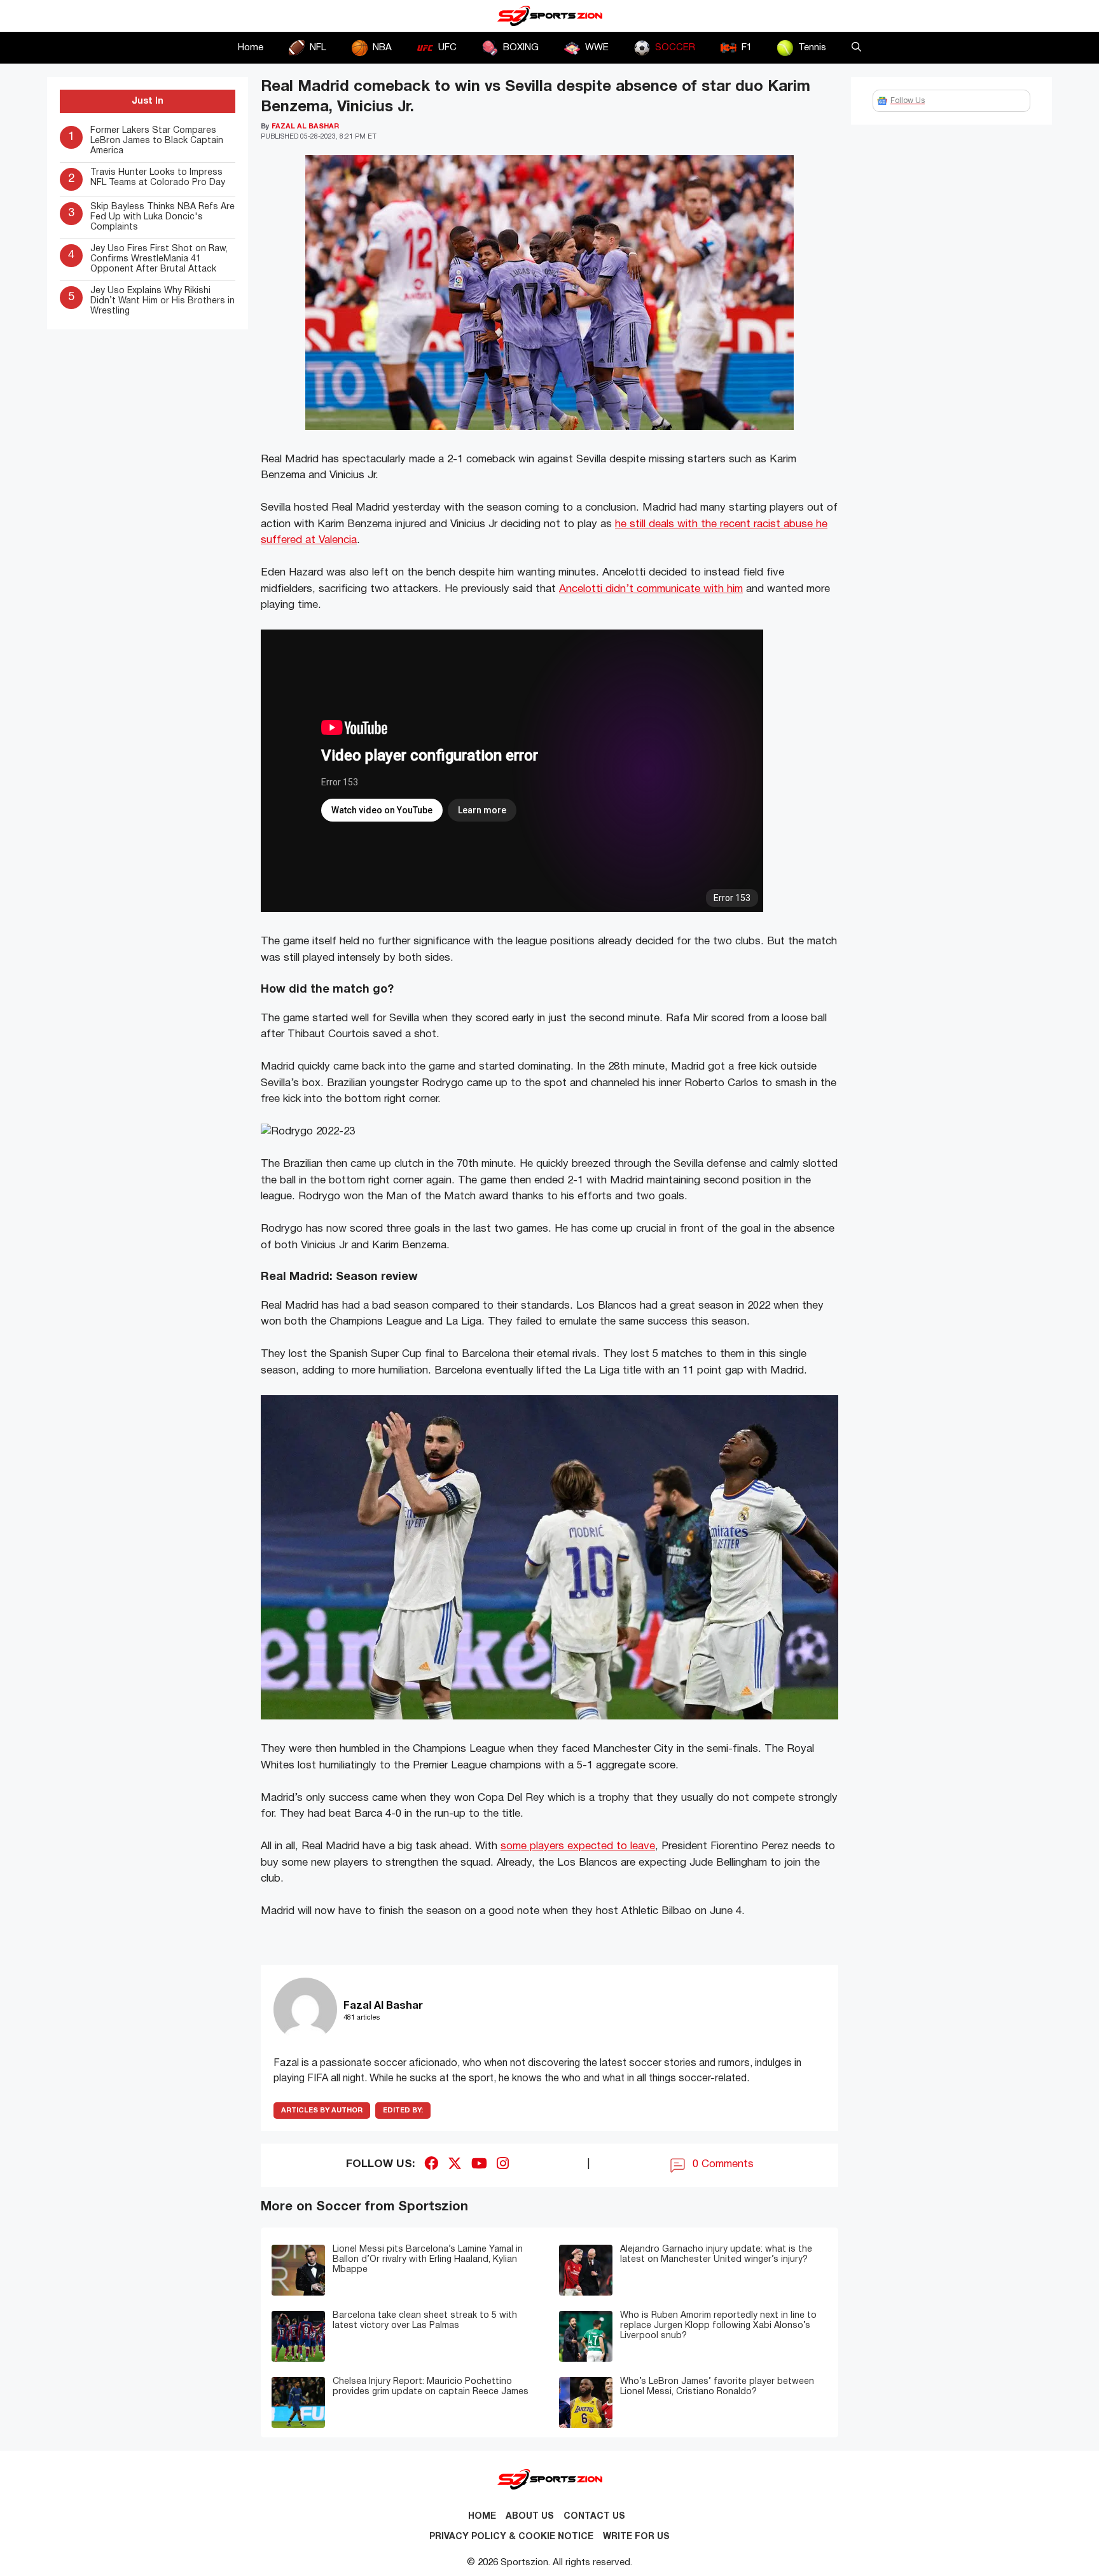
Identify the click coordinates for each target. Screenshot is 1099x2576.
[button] (856, 48)
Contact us (594, 2517)
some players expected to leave (578, 1846)
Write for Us (636, 2537)
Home (251, 48)
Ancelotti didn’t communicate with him (651, 589)
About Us (530, 2517)
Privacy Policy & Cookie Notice (511, 2537)
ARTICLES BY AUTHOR (322, 2111)
